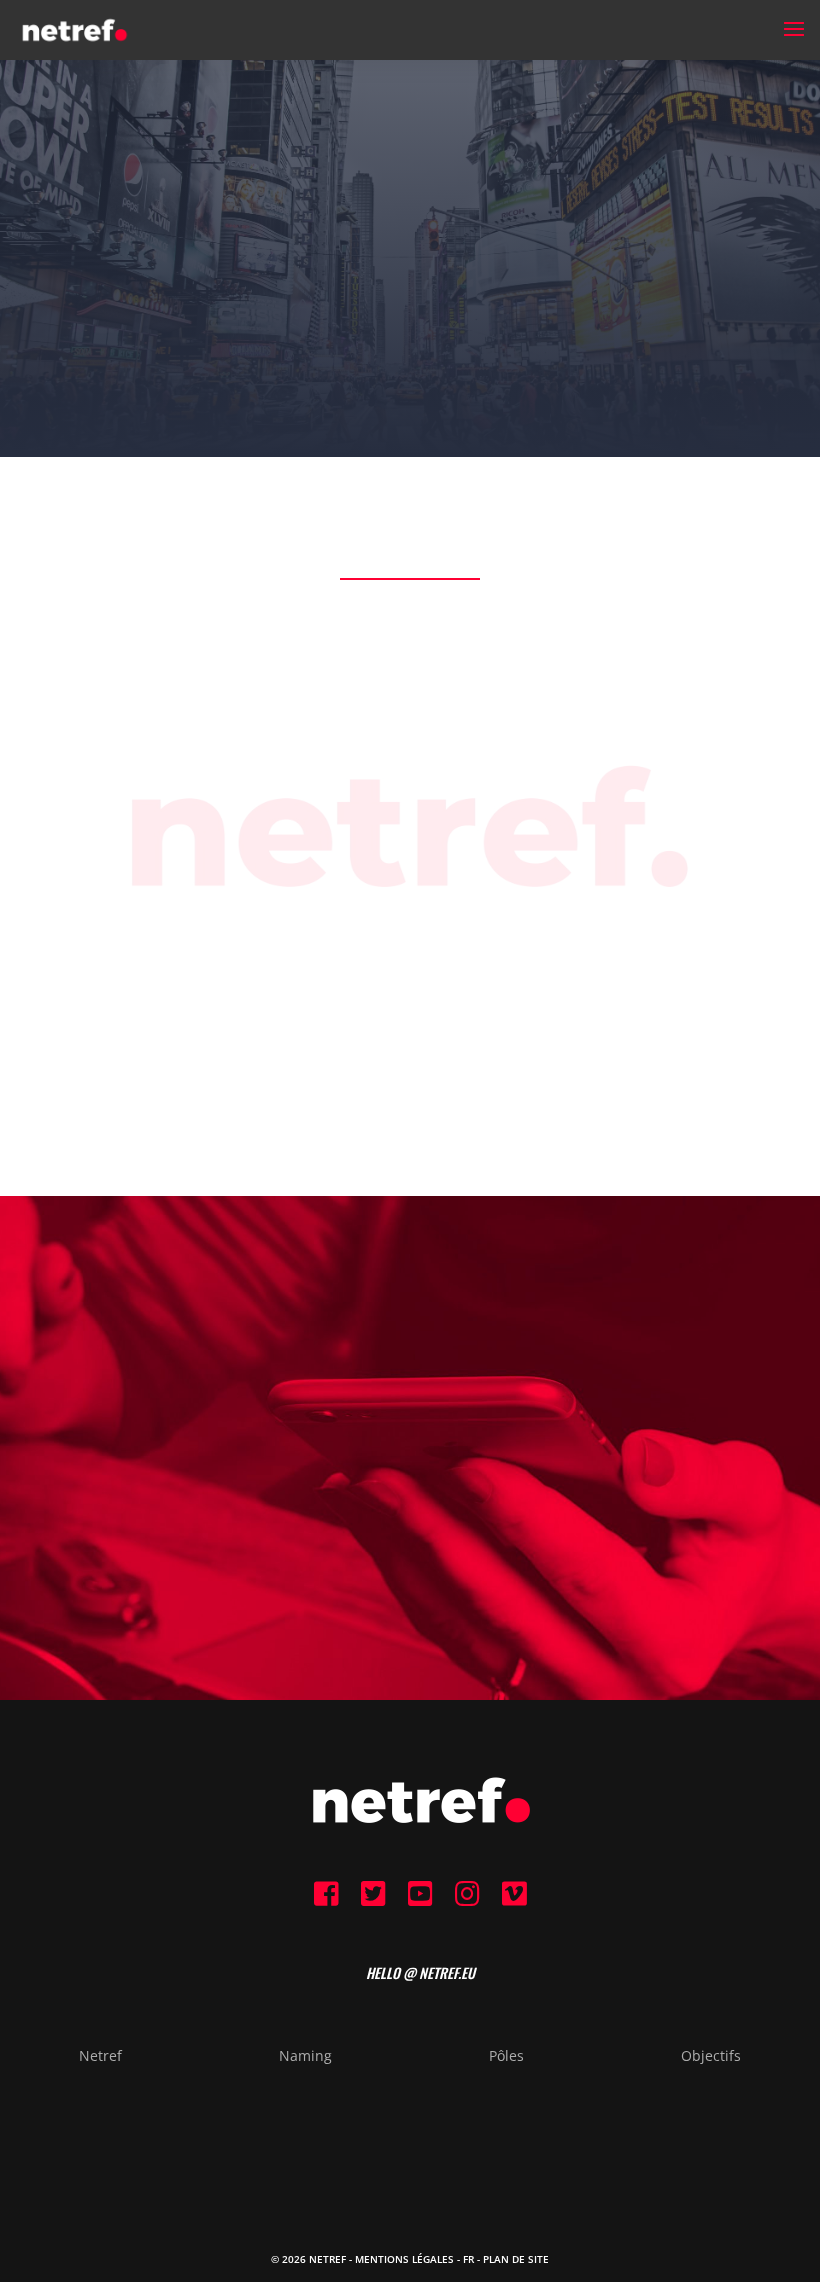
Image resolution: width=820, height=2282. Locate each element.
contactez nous (410, 1536)
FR (468, 2259)
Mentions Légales (404, 2259)
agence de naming (424, 1036)
